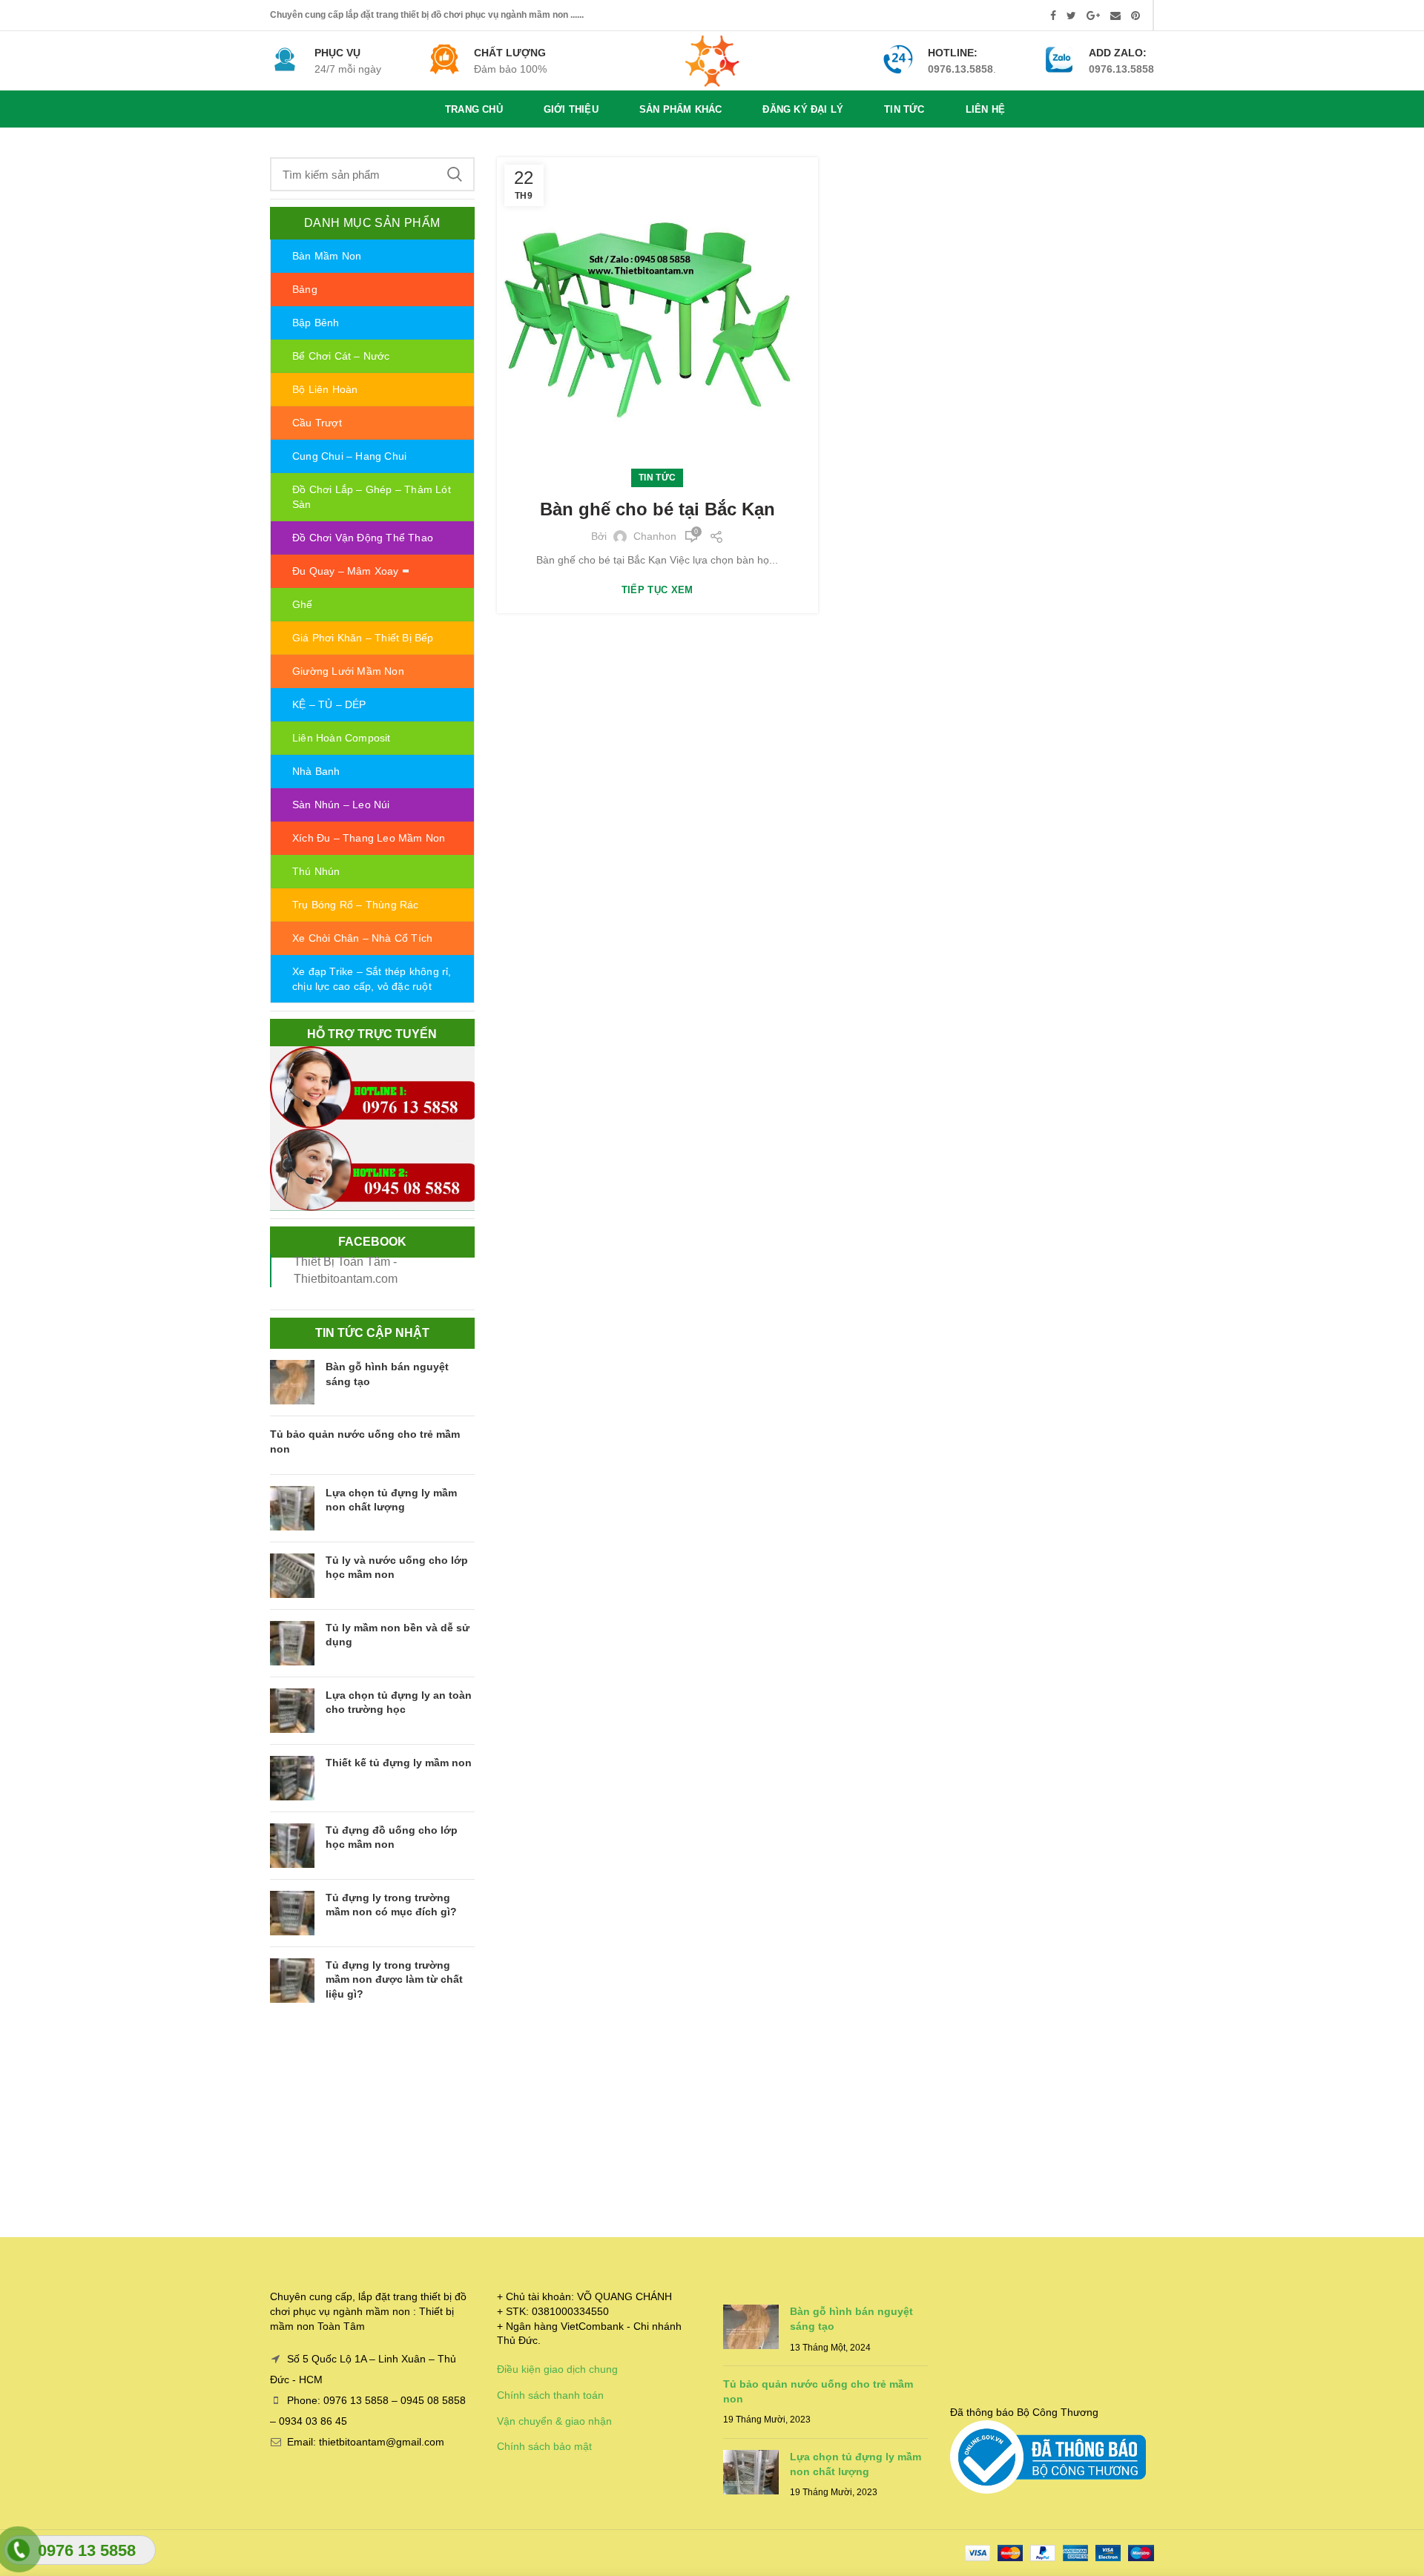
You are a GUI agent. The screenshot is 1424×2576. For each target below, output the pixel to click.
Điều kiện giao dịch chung (557, 2369)
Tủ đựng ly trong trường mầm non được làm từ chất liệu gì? (394, 1979)
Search (455, 174)
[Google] (1093, 16)
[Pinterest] (1135, 16)
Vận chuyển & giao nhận (554, 2421)
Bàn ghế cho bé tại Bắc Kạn (657, 509)
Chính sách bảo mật (544, 2446)
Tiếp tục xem (657, 590)
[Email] (1115, 16)
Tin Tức (657, 478)
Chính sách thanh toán (550, 2395)
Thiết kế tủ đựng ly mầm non (399, 1763)
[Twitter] (1071, 16)
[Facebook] (1053, 16)
